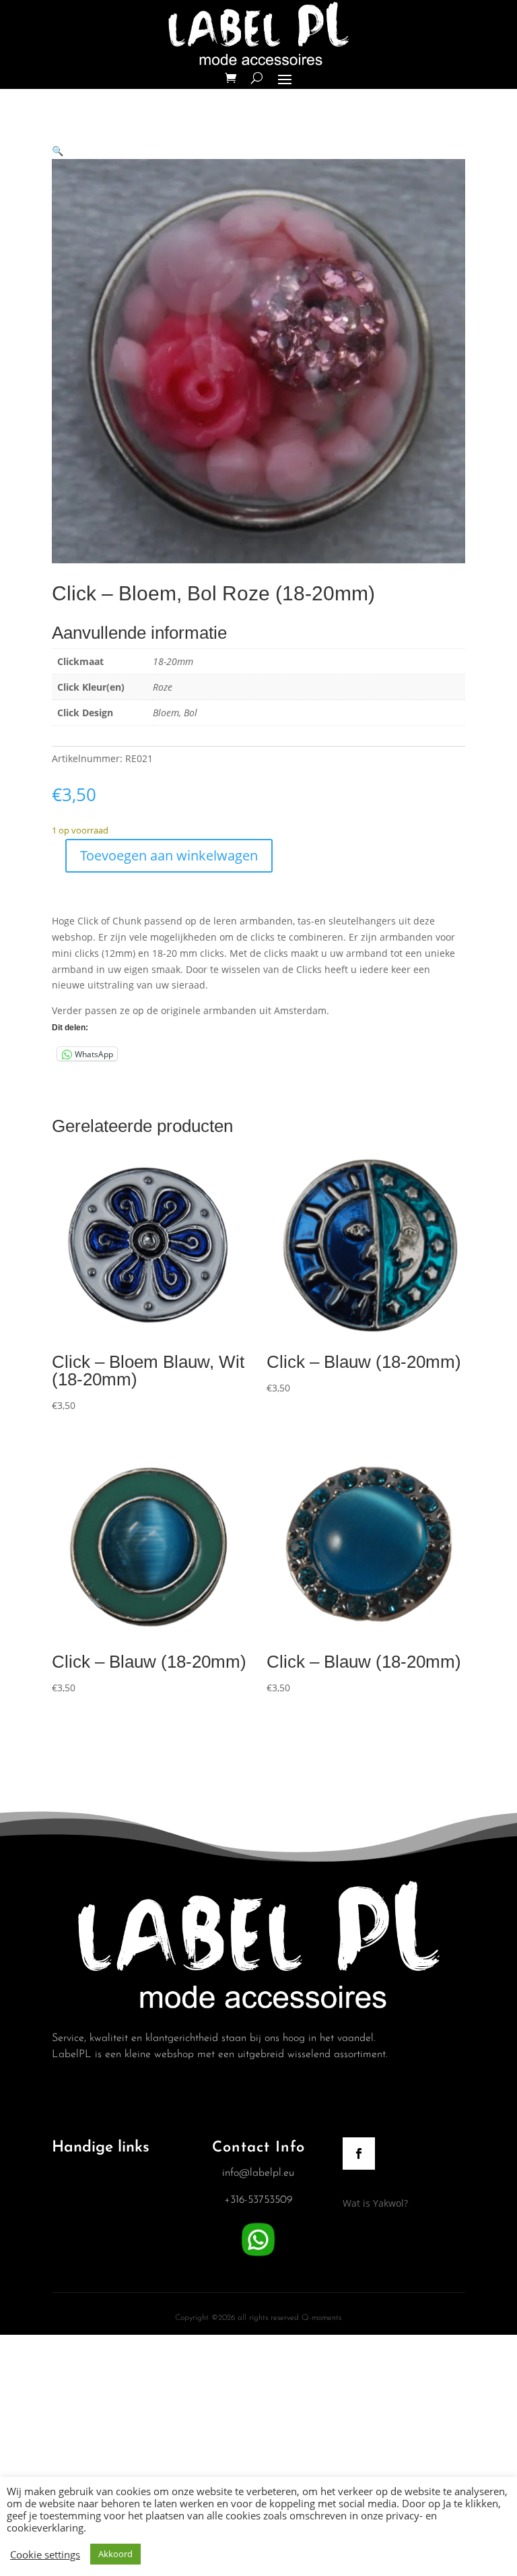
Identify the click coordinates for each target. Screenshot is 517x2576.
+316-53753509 (258, 2200)
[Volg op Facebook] (359, 2154)
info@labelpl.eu (258, 2173)
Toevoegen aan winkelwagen (169, 855)
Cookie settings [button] (45, 2554)
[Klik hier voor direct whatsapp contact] (258, 2257)
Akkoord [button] (115, 2554)
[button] (58, 151)
